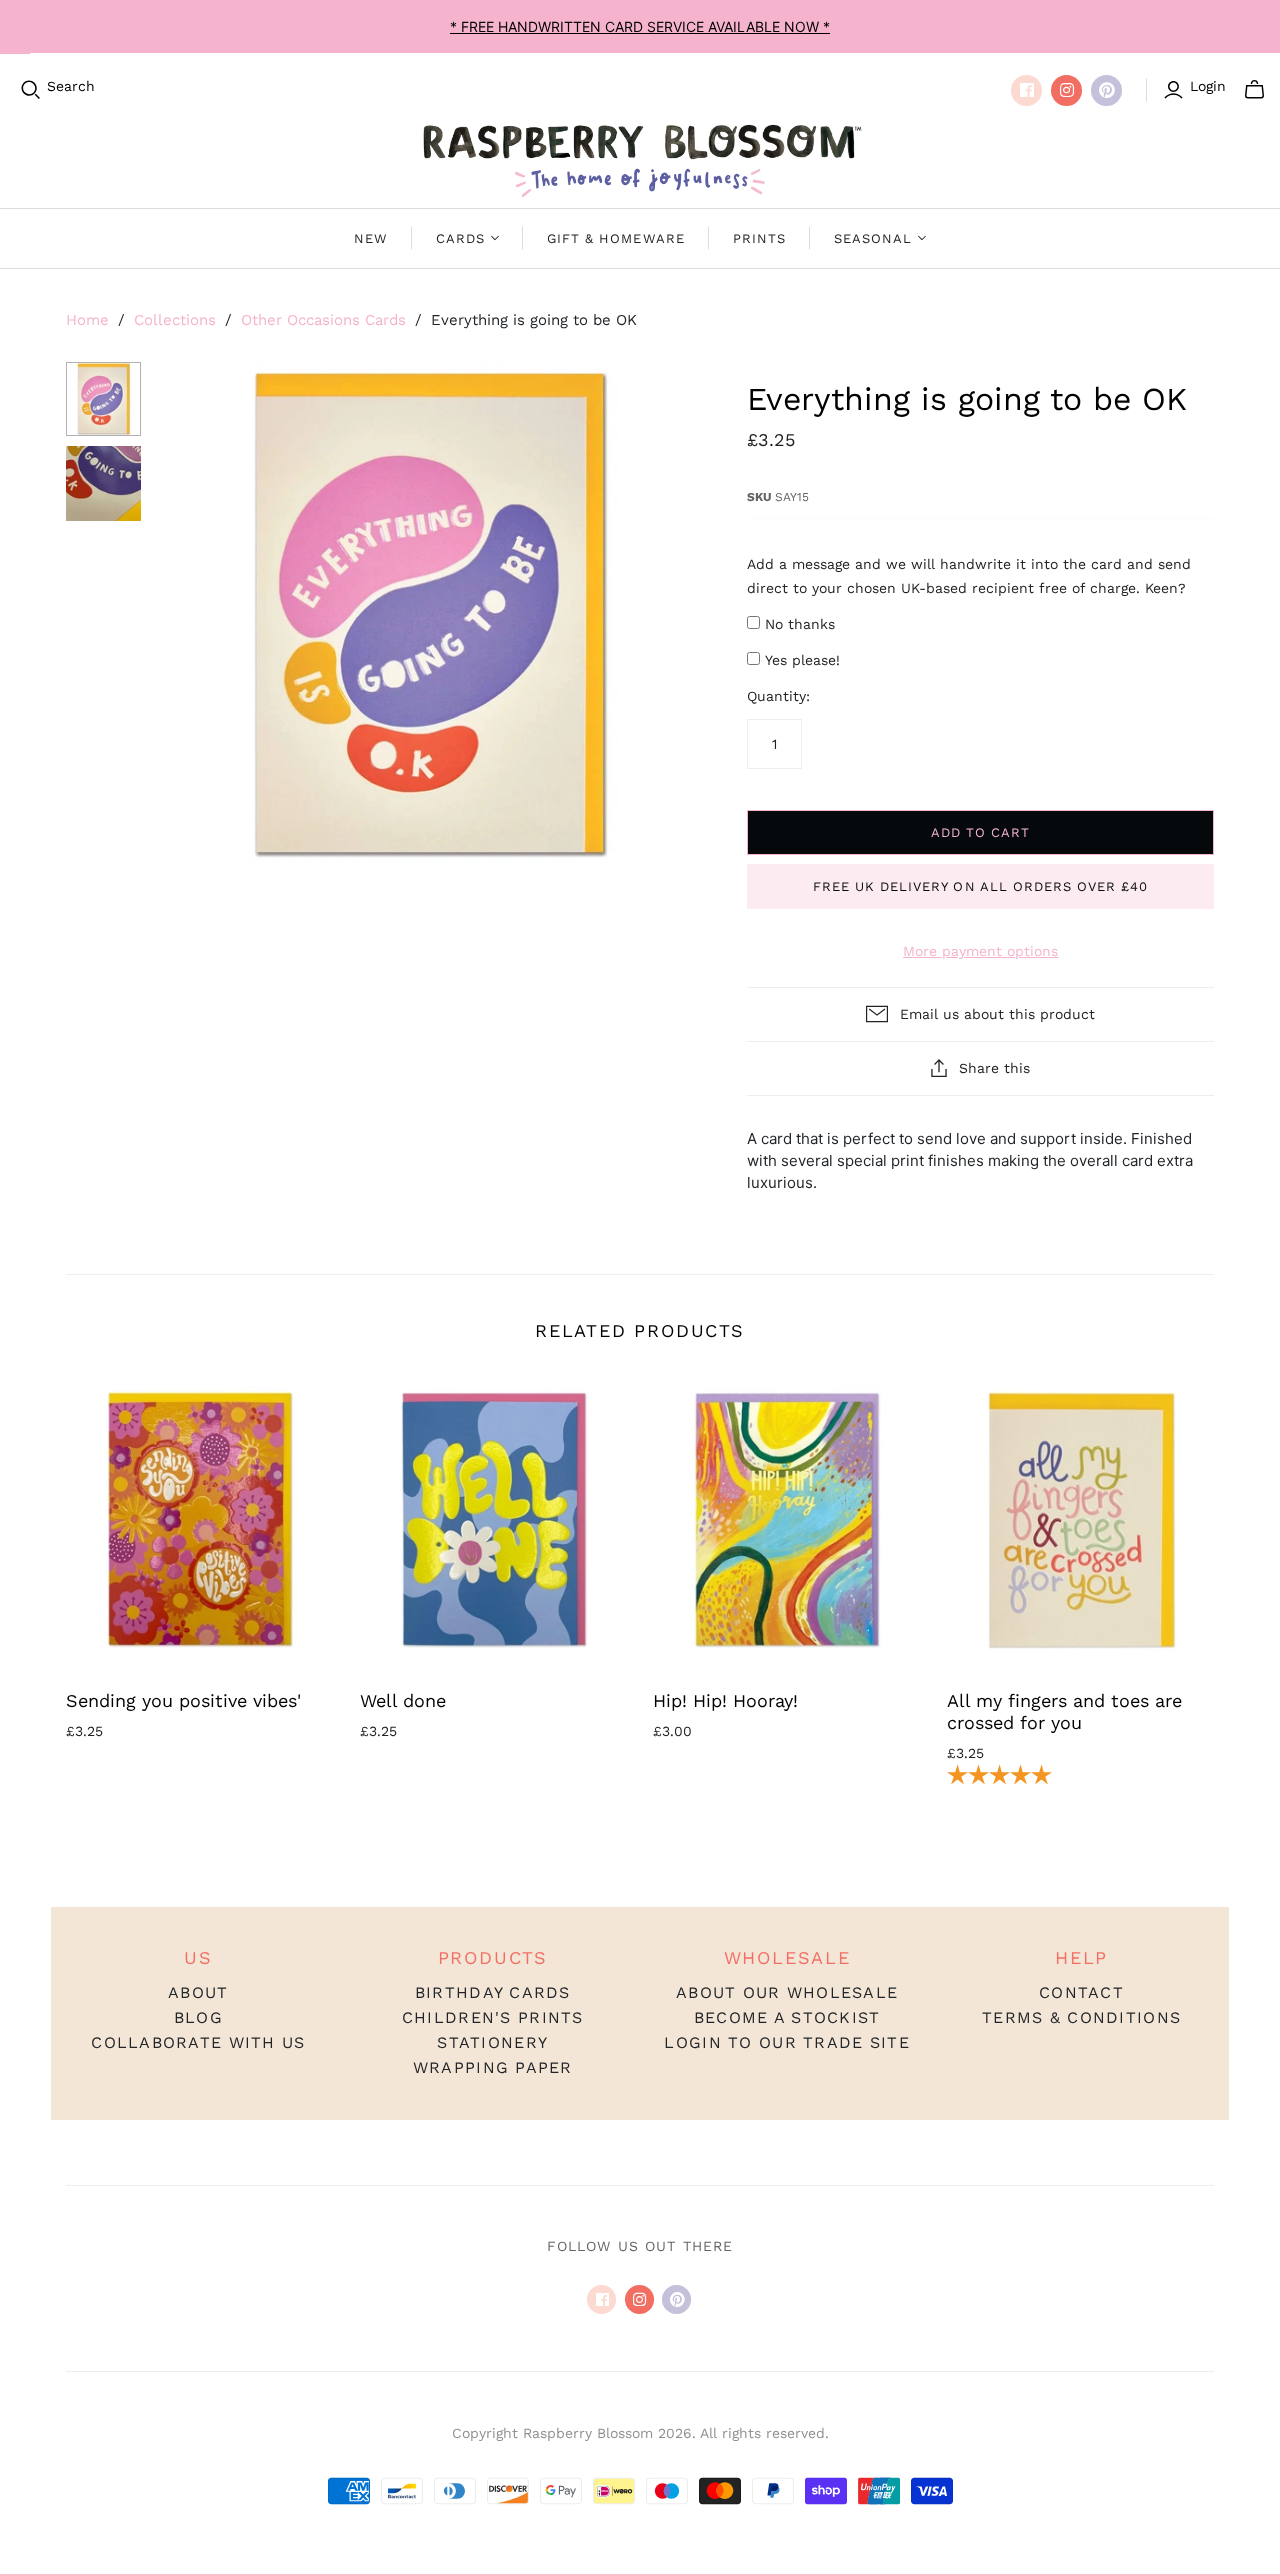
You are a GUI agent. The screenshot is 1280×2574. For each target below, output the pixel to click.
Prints (759, 238)
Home (87, 320)
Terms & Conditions (1081, 2017)
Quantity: (778, 696)
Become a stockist (787, 2017)
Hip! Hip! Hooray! (725, 1700)
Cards (460, 238)
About (198, 1992)
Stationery (492, 2042)
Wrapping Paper (493, 2067)
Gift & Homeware (616, 238)
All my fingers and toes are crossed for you (1064, 1711)
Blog (198, 2017)
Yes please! (802, 660)
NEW (371, 238)
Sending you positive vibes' (183, 1700)
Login (1208, 86)
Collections (175, 320)
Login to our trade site (786, 2042)
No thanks (800, 624)
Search (71, 86)
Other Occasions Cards (323, 320)
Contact (1081, 1992)
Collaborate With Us (198, 2042)
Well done (403, 1700)
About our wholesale (787, 1992)
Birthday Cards (493, 1992)
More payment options (980, 951)
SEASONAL (873, 238)
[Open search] (31, 90)
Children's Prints (493, 2017)
